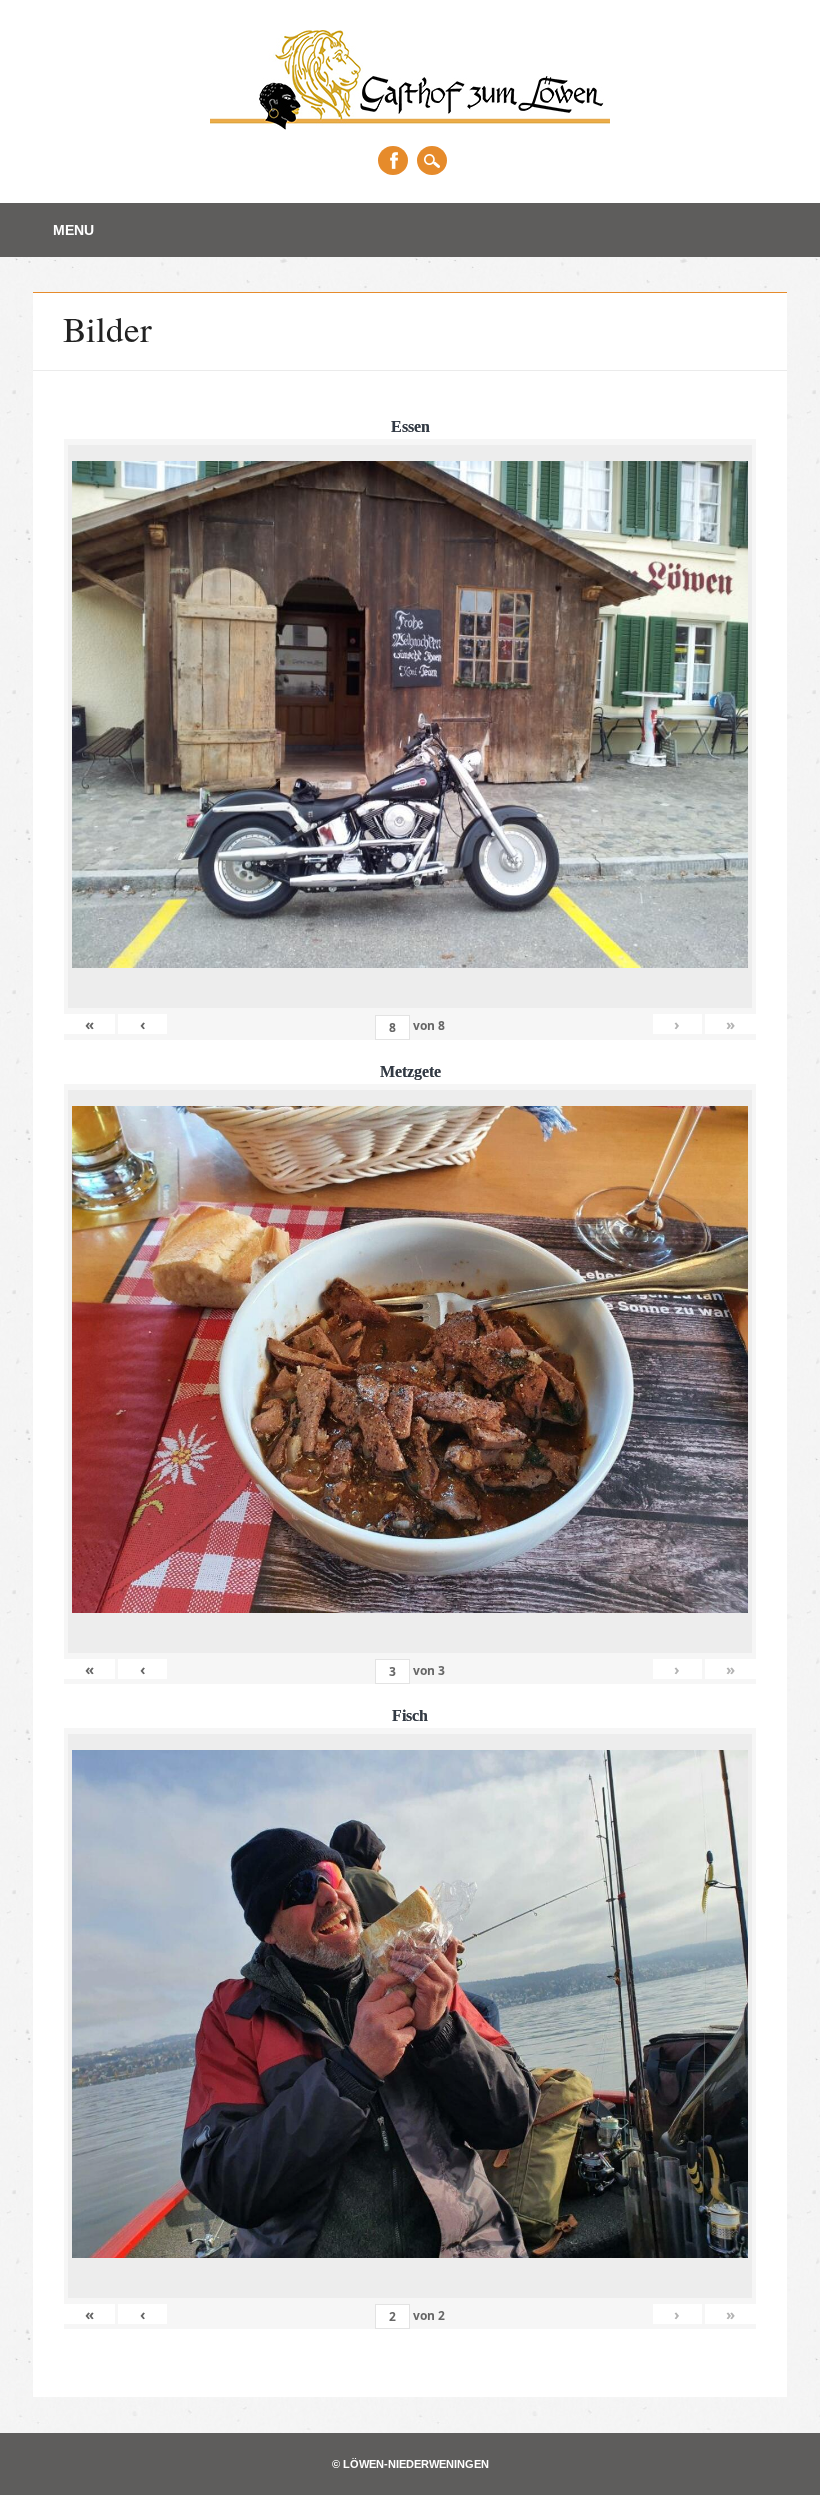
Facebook (393, 160)
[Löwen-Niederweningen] (410, 123)
